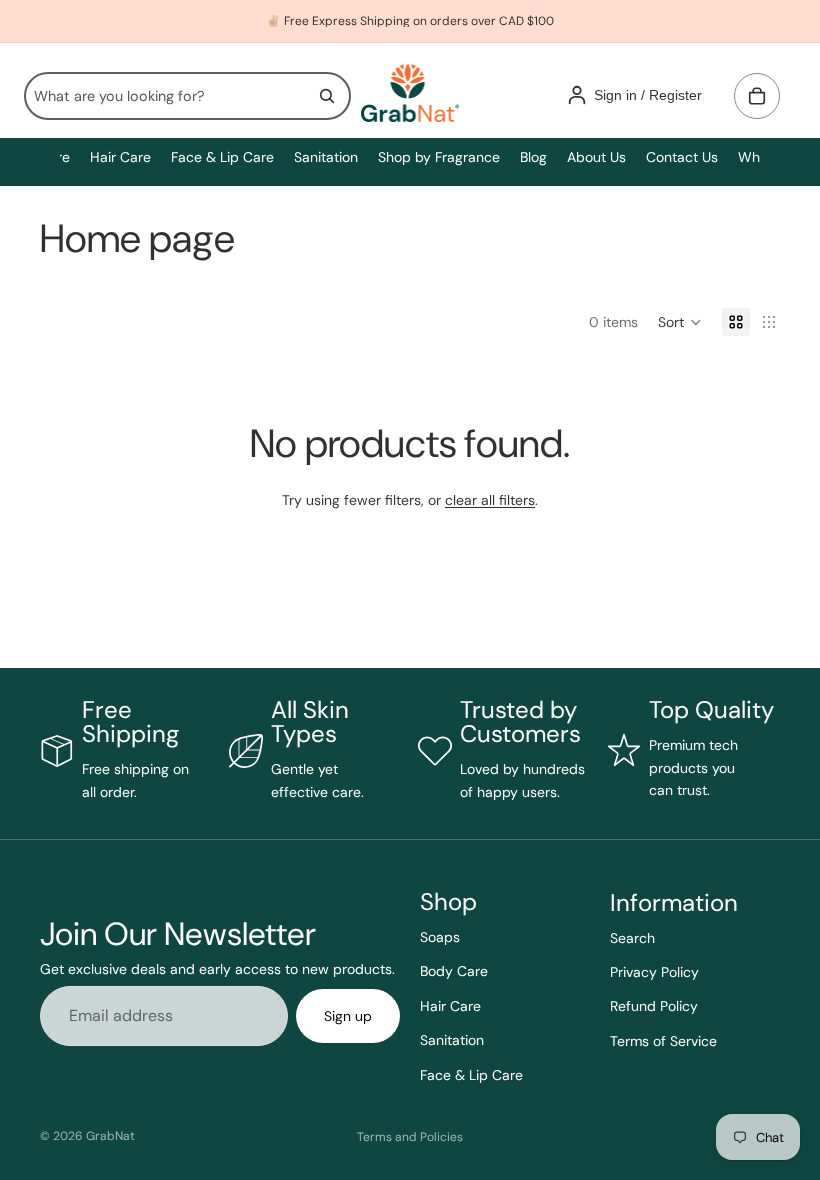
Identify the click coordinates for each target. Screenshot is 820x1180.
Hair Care (450, 1006)
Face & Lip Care (471, 1075)
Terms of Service (663, 1041)
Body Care (454, 972)
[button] (680, 322)
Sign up (348, 1016)
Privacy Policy (654, 972)
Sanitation (452, 1040)
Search (632, 938)
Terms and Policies (410, 1137)
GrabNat (110, 1136)
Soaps (440, 937)
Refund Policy (654, 1007)
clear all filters (490, 500)
